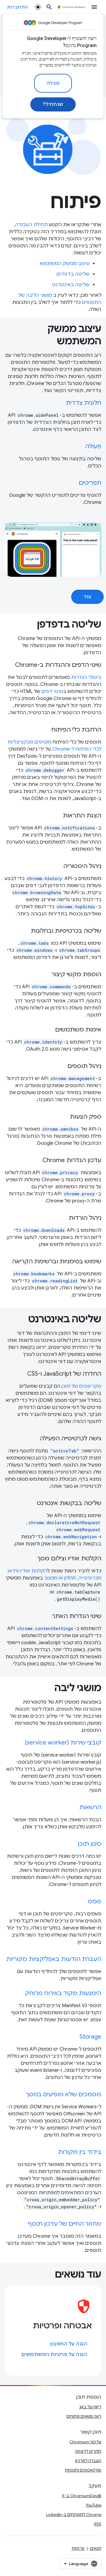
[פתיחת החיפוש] (49, 7)
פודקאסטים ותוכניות (83, 2470)
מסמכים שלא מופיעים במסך (64, 2094)
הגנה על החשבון (69, 2344)
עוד (88, 597)
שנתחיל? (53, 104)
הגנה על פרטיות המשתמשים (54, 2355)
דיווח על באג (90, 2407)
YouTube (93, 2505)
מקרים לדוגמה (88, 2451)
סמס (95, 1901)
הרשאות (90, 1807)
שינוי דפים (52, 692)
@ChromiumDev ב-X (82, 2496)
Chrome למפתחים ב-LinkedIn (74, 2515)
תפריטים (90, 483)
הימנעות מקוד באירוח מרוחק (63, 1993)
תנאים (96, 2548)
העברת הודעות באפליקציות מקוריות (54, 1959)
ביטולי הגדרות (86, 677)
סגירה (53, 83)
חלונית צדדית (83, 403)
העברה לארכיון (88, 2461)
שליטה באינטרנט (71, 285)
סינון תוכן (90, 1844)
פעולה (93, 446)
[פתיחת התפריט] (94, 7)
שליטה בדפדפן (73, 274)
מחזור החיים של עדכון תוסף (64, 2224)
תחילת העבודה (32, 225)
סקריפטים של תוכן (81, 1386)
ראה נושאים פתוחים (84, 2416)
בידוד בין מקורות (80, 2152)
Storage (90, 2037)
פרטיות (78, 2548)
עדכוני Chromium (85, 2442)
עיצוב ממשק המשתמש (65, 264)
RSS (98, 2524)
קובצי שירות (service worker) (63, 1743)
